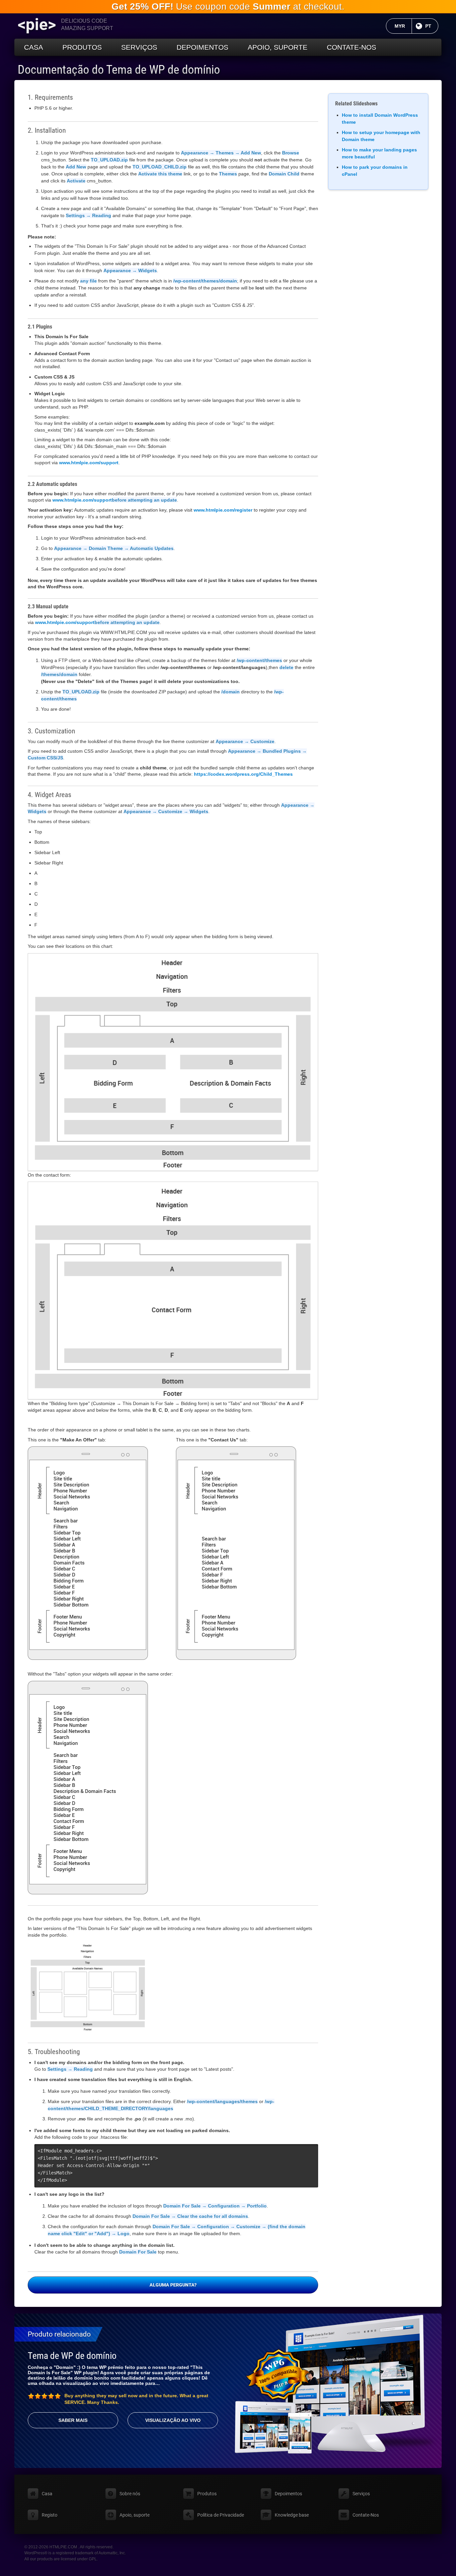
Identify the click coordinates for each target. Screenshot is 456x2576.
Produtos (82, 47)
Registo (50, 2515)
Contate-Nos (352, 47)
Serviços (139, 47)
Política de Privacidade (221, 2515)
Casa (34, 47)
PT (432, 26)
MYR (403, 26)
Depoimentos (202, 47)
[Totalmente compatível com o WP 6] (278, 2375)
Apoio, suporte (278, 47)
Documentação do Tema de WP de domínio (119, 70)
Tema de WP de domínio (72, 2356)
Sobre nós (130, 2494)
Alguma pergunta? (173, 2285)
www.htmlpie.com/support (89, 463)
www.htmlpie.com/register (223, 510)
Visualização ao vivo (173, 2420)
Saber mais (73, 2420)
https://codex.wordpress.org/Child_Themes (243, 774)
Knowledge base (292, 2515)
